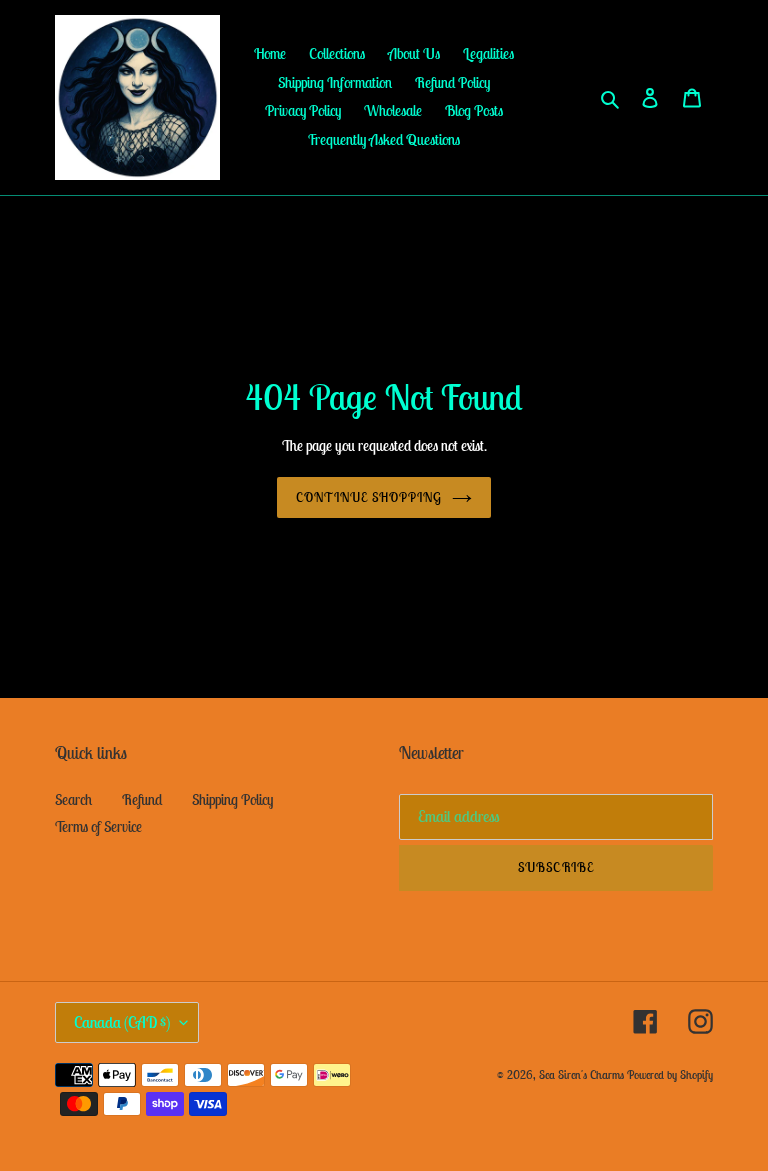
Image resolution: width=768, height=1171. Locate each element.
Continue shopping (369, 497)
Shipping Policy (232, 799)
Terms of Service (98, 826)
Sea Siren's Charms (581, 1074)
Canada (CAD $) (122, 1022)
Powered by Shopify (670, 1074)
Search (73, 799)
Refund (142, 799)
